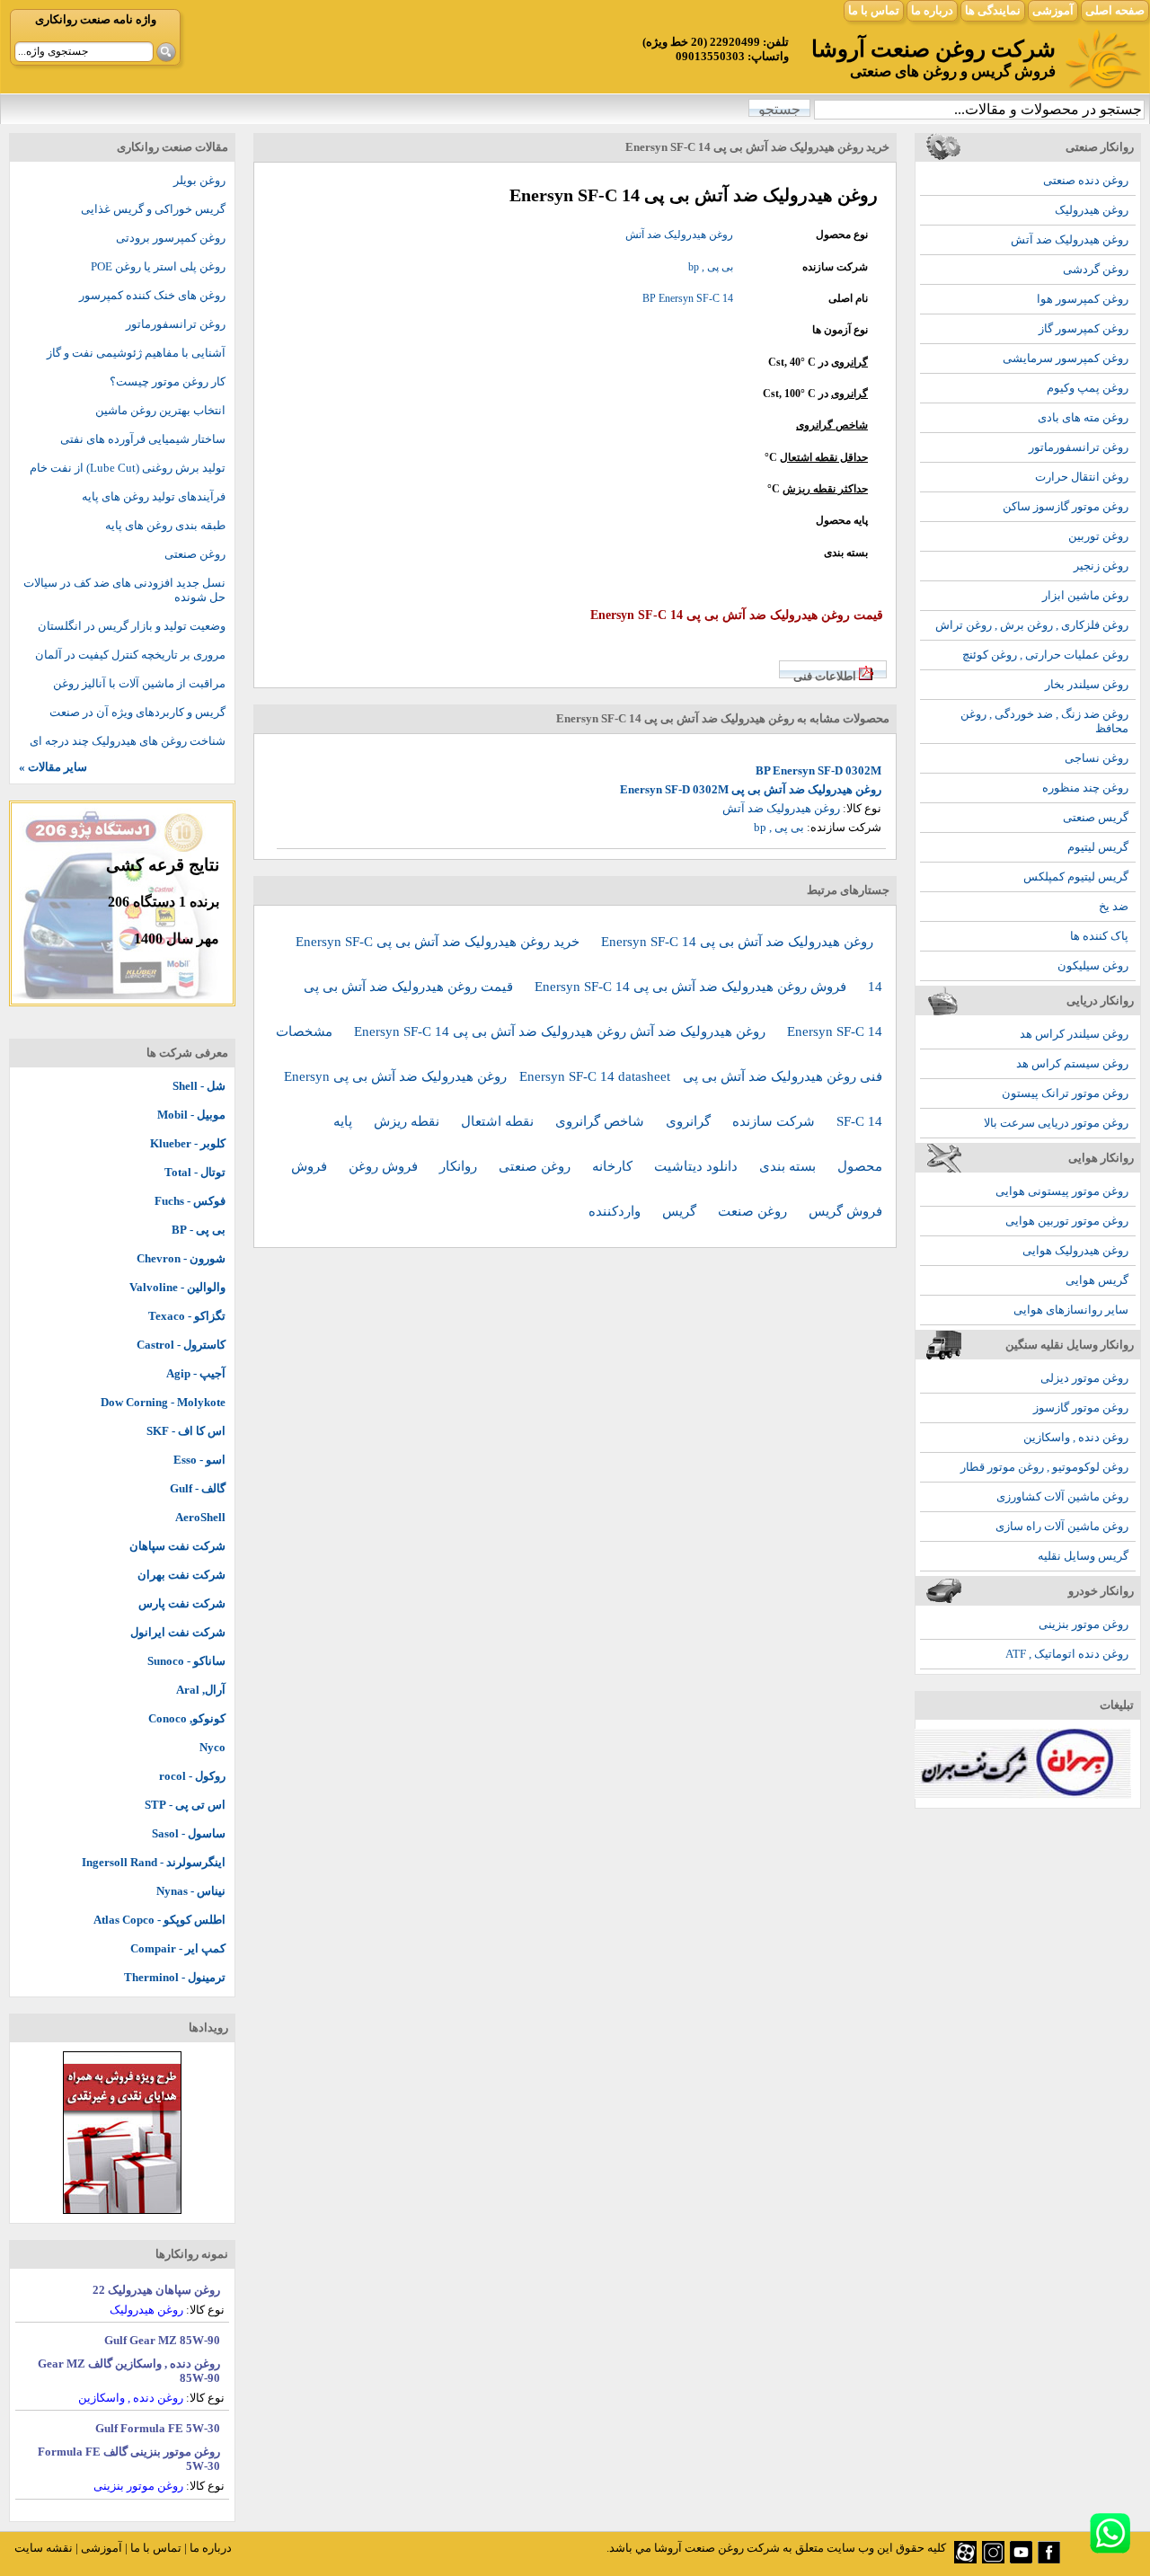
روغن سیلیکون (1093, 965)
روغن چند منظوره (1085, 788)
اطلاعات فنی (825, 676)
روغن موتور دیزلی (1084, 1378)
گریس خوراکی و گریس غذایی (153, 209)
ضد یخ (1114, 906)
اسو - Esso (199, 1460)
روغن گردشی (1096, 269)
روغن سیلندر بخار (1087, 684)
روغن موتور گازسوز (1081, 1408)
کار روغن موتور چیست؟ (168, 381)
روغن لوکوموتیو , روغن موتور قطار (1044, 1467)
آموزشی (1053, 10)
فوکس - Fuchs (190, 1201)
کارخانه (614, 1166)
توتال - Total (195, 1172)
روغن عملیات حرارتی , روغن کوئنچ (1045, 655)
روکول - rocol (192, 1776)
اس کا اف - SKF (186, 1431)
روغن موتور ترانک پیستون (1065, 1093)
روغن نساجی (1097, 758)
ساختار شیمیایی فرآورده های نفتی (143, 439)
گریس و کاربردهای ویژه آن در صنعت (137, 712)
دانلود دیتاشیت (698, 1166)
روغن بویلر (199, 180)
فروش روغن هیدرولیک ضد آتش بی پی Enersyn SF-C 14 (692, 987)
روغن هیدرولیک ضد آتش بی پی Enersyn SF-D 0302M (751, 789)
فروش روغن (385, 1166)
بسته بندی (789, 1166)
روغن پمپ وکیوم (1088, 388)
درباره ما (932, 10)
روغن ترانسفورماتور (1079, 447)
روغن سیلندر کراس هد (1074, 1034)
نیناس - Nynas (191, 1891)
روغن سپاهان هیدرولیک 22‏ (156, 2290)
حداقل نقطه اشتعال (824, 457)
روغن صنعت (754, 1211)
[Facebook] (1049, 2559)
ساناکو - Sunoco (186, 1661)
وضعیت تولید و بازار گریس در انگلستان (132, 626)
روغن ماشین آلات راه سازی (1062, 1526)
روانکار (460, 1166)
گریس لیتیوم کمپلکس (1076, 876)
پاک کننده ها (1099, 936)
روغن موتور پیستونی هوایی (1062, 1191)
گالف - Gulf (198, 1488)
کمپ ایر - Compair (178, 1948)
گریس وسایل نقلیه (1083, 1556)
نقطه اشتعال (499, 1121)
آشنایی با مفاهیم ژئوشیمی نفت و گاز (136, 353)
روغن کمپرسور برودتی (171, 238)
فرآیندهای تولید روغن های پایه (154, 496)
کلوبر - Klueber (188, 1143)
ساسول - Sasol (189, 1833)
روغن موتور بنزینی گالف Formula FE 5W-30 (129, 2459)
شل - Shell (199, 1086)
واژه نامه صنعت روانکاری (96, 19)
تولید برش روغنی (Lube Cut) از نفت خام (128, 468)
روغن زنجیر (1101, 566)
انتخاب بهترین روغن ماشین (160, 410)
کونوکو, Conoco (187, 1718)
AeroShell (200, 1517)
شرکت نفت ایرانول (178, 1632)
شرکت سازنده (775, 1121)
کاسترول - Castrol (181, 1345)
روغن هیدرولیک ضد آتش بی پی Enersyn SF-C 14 (737, 942)
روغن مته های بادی (1083, 417)
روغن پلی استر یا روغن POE (158, 266)
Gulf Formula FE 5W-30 (158, 2428)
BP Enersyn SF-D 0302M (818, 770)
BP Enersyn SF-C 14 (688, 298)
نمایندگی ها (993, 10)
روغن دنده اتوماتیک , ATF (1067, 1654)
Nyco (212, 1747)
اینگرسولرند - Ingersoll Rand (154, 1862)
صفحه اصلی (1115, 10)
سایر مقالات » (53, 767)
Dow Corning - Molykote (163, 1402)
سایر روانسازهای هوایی (1071, 1310)
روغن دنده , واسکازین (1076, 1437)
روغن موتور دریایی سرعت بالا (1056, 1123)
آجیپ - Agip (196, 1373)
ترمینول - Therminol (175, 1977)
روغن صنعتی (536, 1166)
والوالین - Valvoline (177, 1287)
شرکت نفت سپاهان (177, 1546)
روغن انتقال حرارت (1082, 477)
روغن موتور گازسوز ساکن (1066, 506)
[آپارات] (965, 2559)
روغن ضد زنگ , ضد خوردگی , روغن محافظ (1044, 721)
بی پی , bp (711, 267)
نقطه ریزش (408, 1121)
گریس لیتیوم (1098, 847)
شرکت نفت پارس (182, 1603)
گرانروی (849, 362)
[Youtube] (1021, 2559)
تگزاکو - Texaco (187, 1316)
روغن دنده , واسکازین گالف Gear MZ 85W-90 (129, 2371)
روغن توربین (1098, 536)
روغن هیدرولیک (1092, 210)
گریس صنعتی (1096, 817)
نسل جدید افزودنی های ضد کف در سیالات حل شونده (124, 590)
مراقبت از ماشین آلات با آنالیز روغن (139, 683)
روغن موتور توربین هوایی (1067, 1221)
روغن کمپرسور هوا (1083, 299)
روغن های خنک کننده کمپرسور (152, 295)
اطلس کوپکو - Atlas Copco (159, 1920)
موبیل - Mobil (191, 1115)
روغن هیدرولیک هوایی (1075, 1250)
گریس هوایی (1097, 1280)
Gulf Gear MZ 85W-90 (162, 2340)
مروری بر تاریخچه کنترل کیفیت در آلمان (130, 655)
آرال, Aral (201, 1690)
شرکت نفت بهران (181, 1575)
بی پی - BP (199, 1230)
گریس (681, 1211)
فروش (311, 1166)
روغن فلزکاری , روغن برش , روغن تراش (1032, 625)
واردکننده (616, 1211)
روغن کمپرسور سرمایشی (1066, 358)
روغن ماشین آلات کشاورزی (1062, 1496)
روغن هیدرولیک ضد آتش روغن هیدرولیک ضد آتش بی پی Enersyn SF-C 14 (562, 1031)
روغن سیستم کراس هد (1072, 1063)
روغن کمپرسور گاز (1084, 328)
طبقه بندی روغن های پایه (165, 525)
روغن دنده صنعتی (1086, 180)
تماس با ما (874, 10)
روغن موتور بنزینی (1084, 1624)
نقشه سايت (44, 2548)
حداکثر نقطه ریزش (825, 489)
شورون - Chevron (181, 1258)
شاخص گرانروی (832, 425)
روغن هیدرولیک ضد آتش (1070, 239)
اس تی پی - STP (185, 1805)
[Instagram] (993, 2559)
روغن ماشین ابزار (1085, 595)
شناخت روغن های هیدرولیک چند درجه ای (128, 741)
